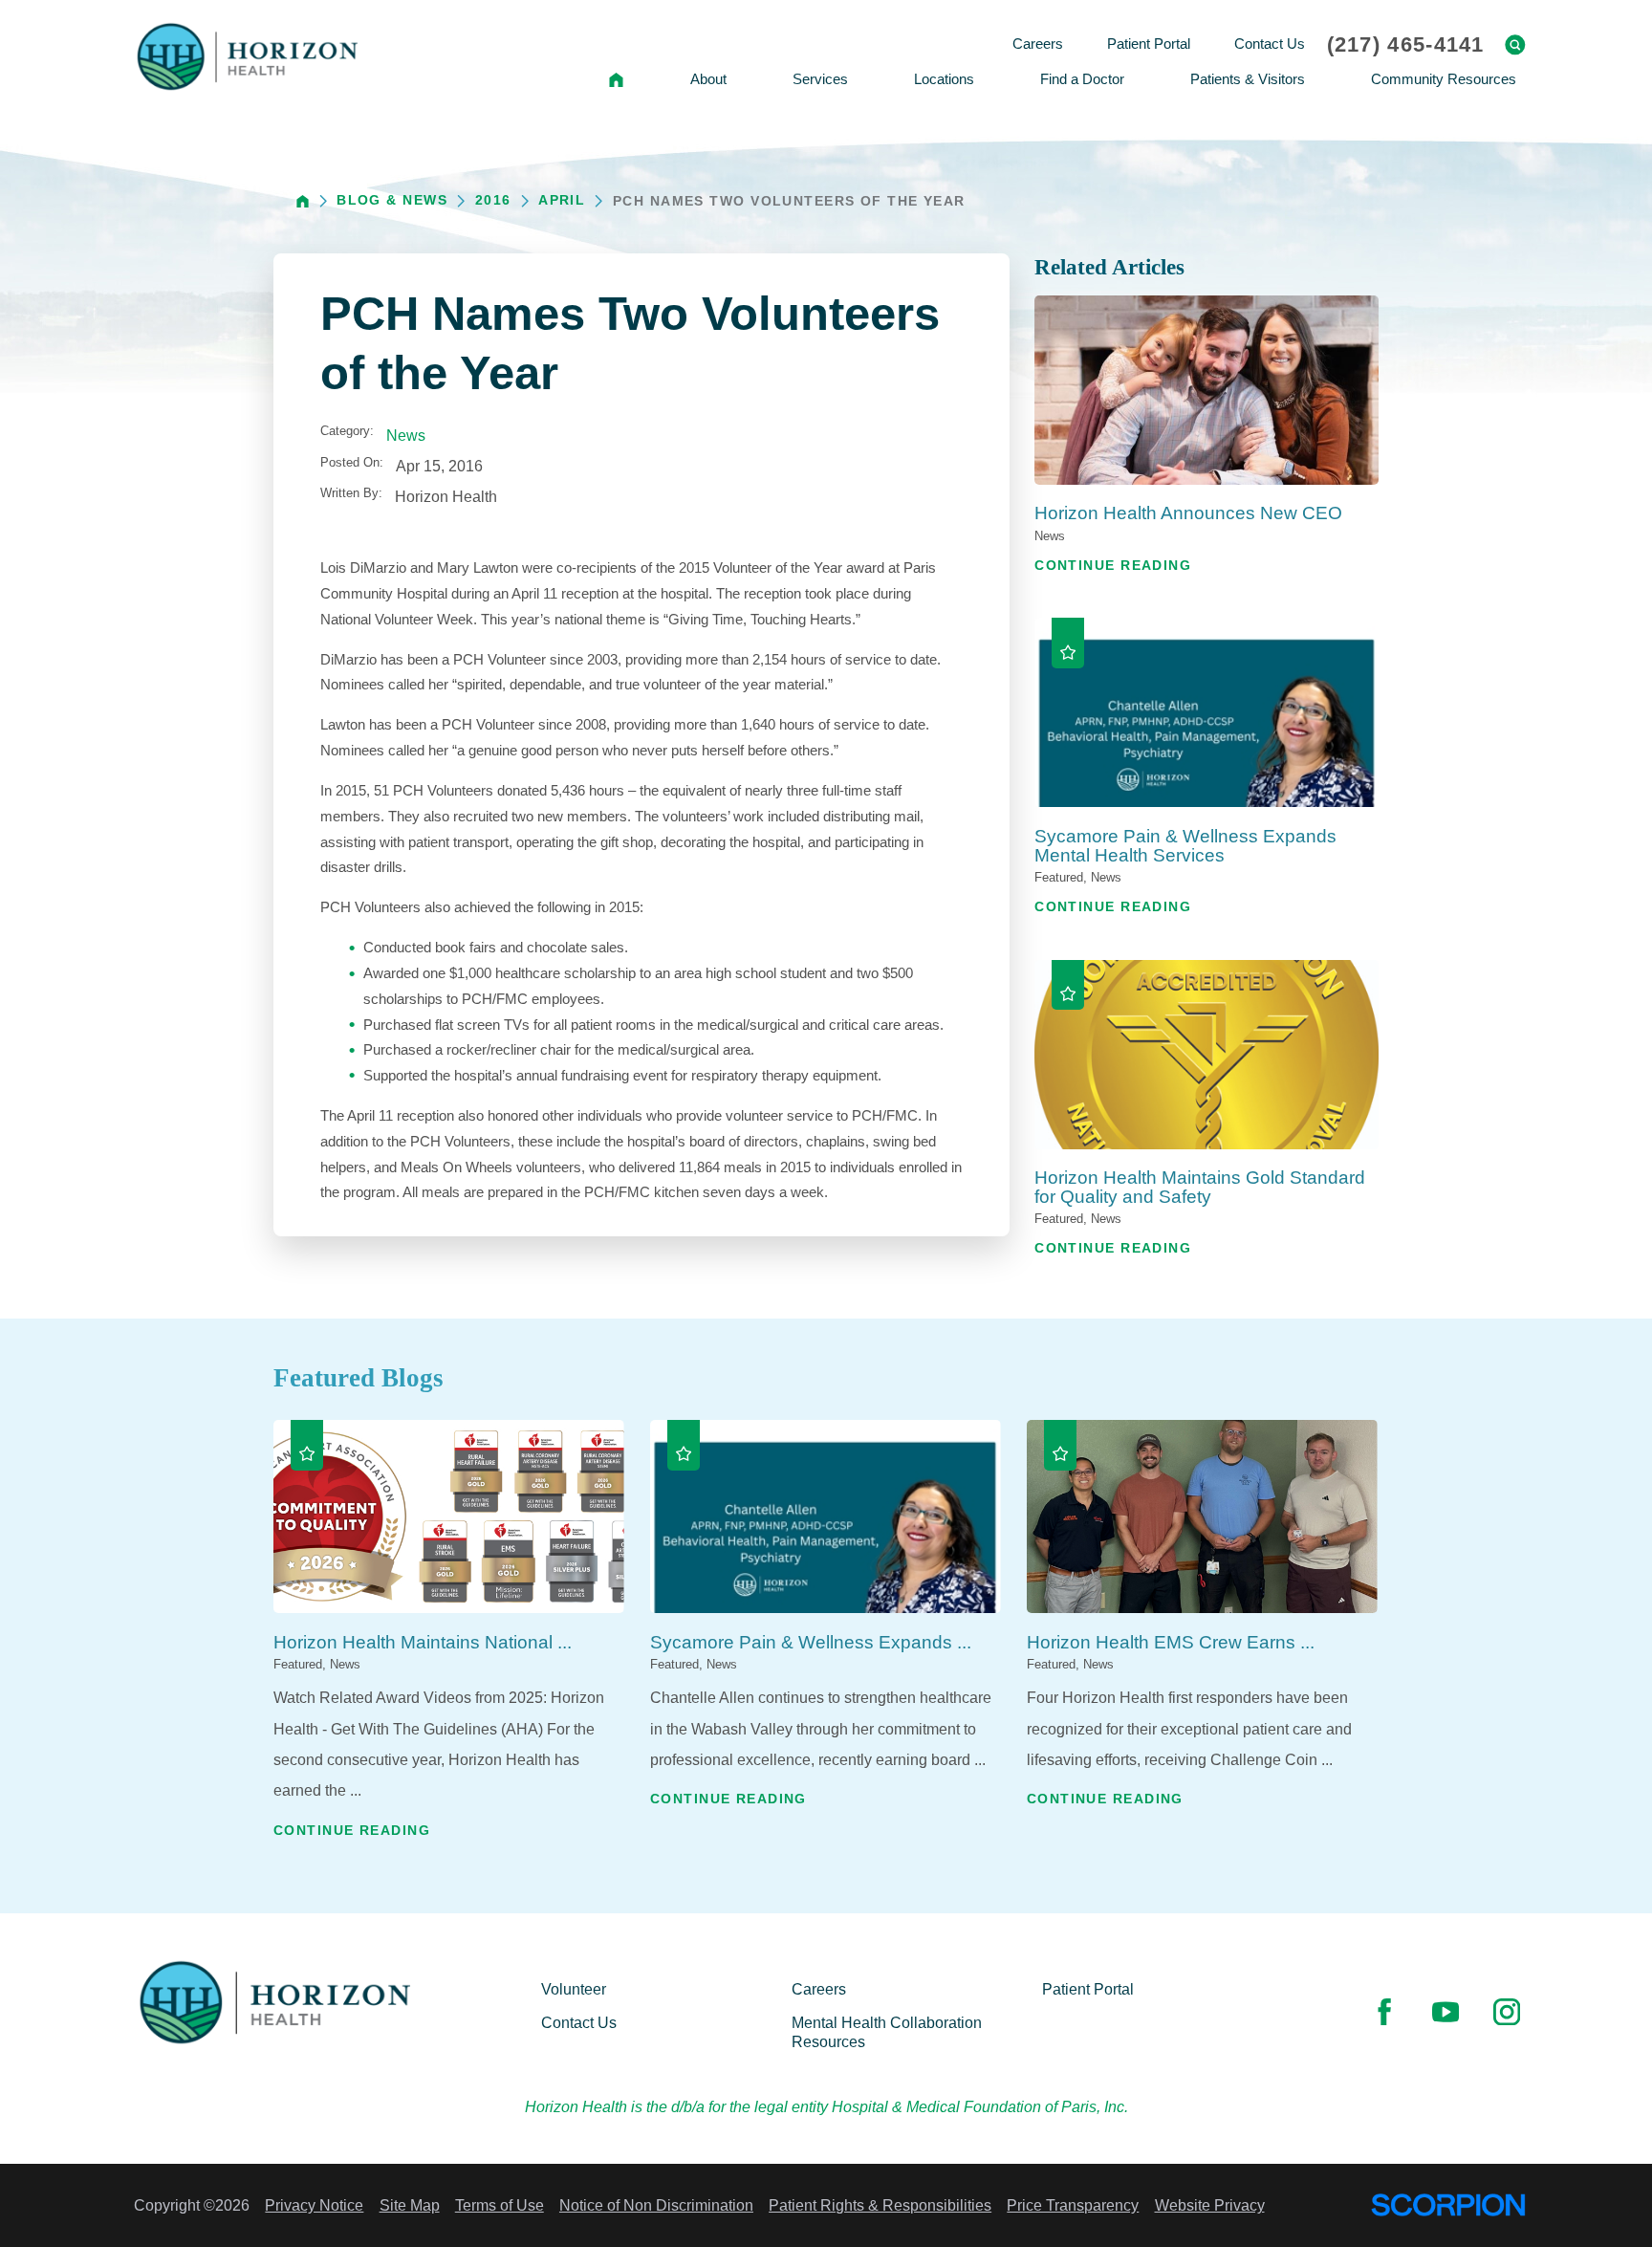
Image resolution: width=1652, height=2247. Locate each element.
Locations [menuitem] (944, 79)
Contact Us (579, 2022)
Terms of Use (500, 2205)
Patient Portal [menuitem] (1149, 44)
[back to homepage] (303, 201)
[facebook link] (1384, 2012)
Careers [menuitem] (1038, 44)
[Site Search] (1515, 45)
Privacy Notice (314, 2205)
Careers (819, 1989)
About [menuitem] (708, 79)
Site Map (410, 2205)
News (406, 435)
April (562, 200)
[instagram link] (1507, 2012)
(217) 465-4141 (1406, 45)
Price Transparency (1073, 2205)
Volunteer (574, 1989)
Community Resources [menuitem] (1444, 79)
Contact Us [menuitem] (1270, 44)
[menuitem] (617, 80)
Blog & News (392, 200)
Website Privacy (1210, 2205)
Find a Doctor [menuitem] (1082, 79)
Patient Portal (1088, 1989)
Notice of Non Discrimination (656, 2205)
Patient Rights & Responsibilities (880, 2205)
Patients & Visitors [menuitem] (1248, 79)
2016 (493, 200)
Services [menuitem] (820, 79)
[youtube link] (1445, 2012)
